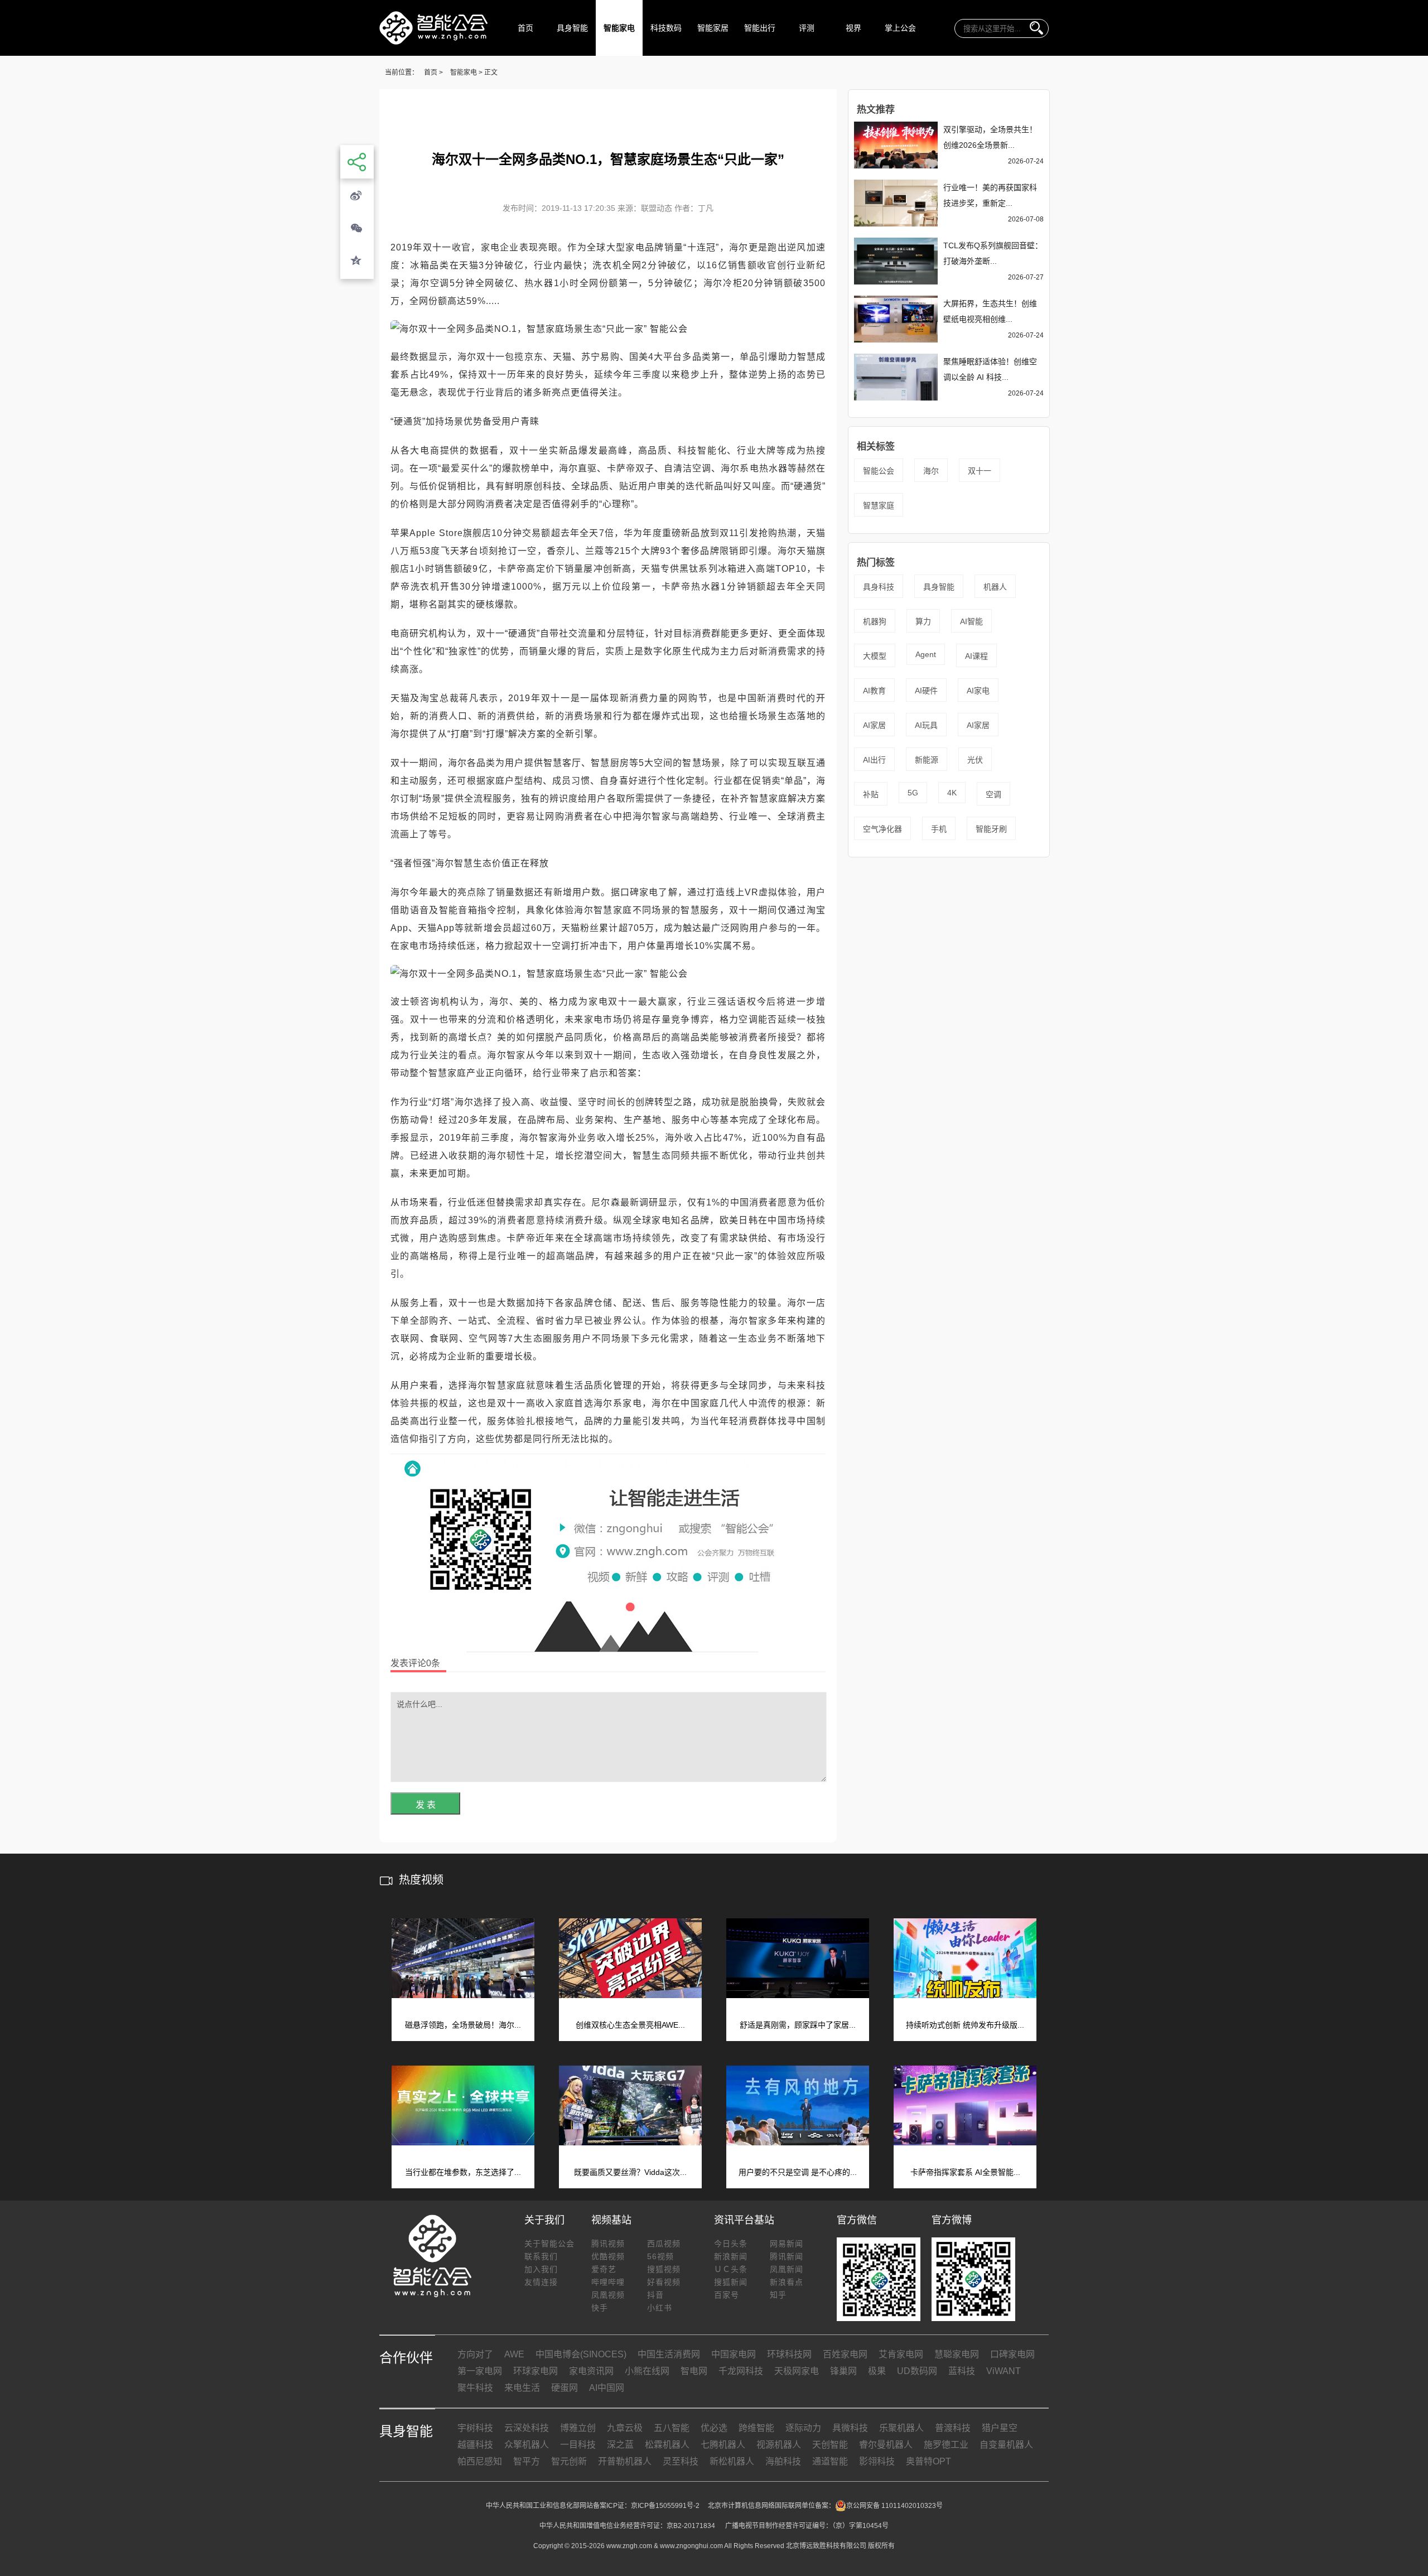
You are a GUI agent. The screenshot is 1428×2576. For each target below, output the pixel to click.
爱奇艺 (604, 2269)
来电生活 (522, 2388)
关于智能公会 (549, 2244)
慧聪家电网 (957, 2354)
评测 (807, 28)
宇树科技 (475, 2428)
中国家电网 (734, 2354)
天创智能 (830, 2445)
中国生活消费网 (669, 2354)
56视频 (660, 2256)
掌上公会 (900, 28)
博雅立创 (578, 2428)
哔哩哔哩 (608, 2282)
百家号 (727, 2295)
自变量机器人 (1006, 2445)
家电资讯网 (591, 2371)
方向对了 (475, 2354)
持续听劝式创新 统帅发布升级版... (965, 2025)
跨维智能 (756, 2428)
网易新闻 (787, 2244)
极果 (877, 2371)
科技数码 (666, 28)
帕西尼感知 (480, 2461)
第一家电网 (480, 2371)
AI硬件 (926, 691)
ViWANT (1004, 2371)
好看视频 (664, 2282)
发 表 (426, 1805)
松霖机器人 (667, 2445)
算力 (923, 621)
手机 (939, 829)
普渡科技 (953, 2428)
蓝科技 (962, 2371)
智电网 (694, 2371)
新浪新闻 (731, 2256)
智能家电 (619, 28)
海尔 (931, 471)
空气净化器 (882, 829)
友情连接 (541, 2282)
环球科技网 (789, 2354)
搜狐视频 (664, 2269)
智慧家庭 (879, 505)
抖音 (655, 2295)
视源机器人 (779, 2445)
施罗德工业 (946, 2445)
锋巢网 (843, 2371)
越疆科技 (475, 2445)
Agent (926, 654)
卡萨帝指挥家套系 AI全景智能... (965, 2172)
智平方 (527, 2461)
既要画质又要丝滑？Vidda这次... (630, 2172)
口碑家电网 (1012, 2354)
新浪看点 (787, 2282)
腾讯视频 (608, 2244)
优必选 (714, 2428)
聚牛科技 (475, 2388)
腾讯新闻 (787, 2256)
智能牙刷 (991, 829)
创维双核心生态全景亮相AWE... (630, 2025)
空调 (993, 794)
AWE (514, 2354)
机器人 (995, 587)
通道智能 (830, 2461)
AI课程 (976, 656)
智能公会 (879, 471)
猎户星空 (1000, 2428)
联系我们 (541, 2256)
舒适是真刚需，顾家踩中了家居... (798, 2025)
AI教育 (874, 691)
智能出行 (760, 28)
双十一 (980, 471)
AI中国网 (607, 2388)
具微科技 (850, 2428)
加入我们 (541, 2269)
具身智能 (572, 28)
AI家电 (978, 691)
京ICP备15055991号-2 (665, 2506)
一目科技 (578, 2445)
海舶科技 (783, 2461)
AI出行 (874, 760)
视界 (853, 28)
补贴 (871, 794)
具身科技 (879, 587)
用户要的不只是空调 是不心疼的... (798, 2172)
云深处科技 (527, 2428)
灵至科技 (681, 2461)
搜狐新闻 (731, 2282)
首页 (525, 28)
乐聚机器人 (901, 2428)
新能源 (927, 760)
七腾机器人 (723, 2445)
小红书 (660, 2308)
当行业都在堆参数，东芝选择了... (463, 2172)
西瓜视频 (664, 2244)
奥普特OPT (928, 2461)
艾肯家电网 (901, 2354)
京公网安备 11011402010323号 (894, 2506)
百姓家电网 (845, 2354)
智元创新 (569, 2461)
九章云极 (625, 2428)
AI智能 (971, 621)
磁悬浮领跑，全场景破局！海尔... (463, 2025)
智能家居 (713, 28)
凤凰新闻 (787, 2269)
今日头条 (731, 2244)
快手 (600, 2308)
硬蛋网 (565, 2388)
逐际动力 (803, 2428)
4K (952, 793)
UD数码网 (917, 2371)
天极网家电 (797, 2371)
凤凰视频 (608, 2295)
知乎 (778, 2295)
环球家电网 (535, 2371)
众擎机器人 (527, 2445)
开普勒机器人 (625, 2461)
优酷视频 (608, 2256)
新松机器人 (732, 2461)
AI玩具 (926, 725)
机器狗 (875, 621)
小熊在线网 (647, 2371)
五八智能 (672, 2428)
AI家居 (874, 725)
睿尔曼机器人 (886, 2445)
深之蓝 (620, 2445)
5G (913, 793)
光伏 (975, 760)
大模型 (875, 656)
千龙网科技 (741, 2371)
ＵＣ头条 (731, 2269)
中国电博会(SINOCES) (581, 2354)
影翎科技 (877, 2461)
